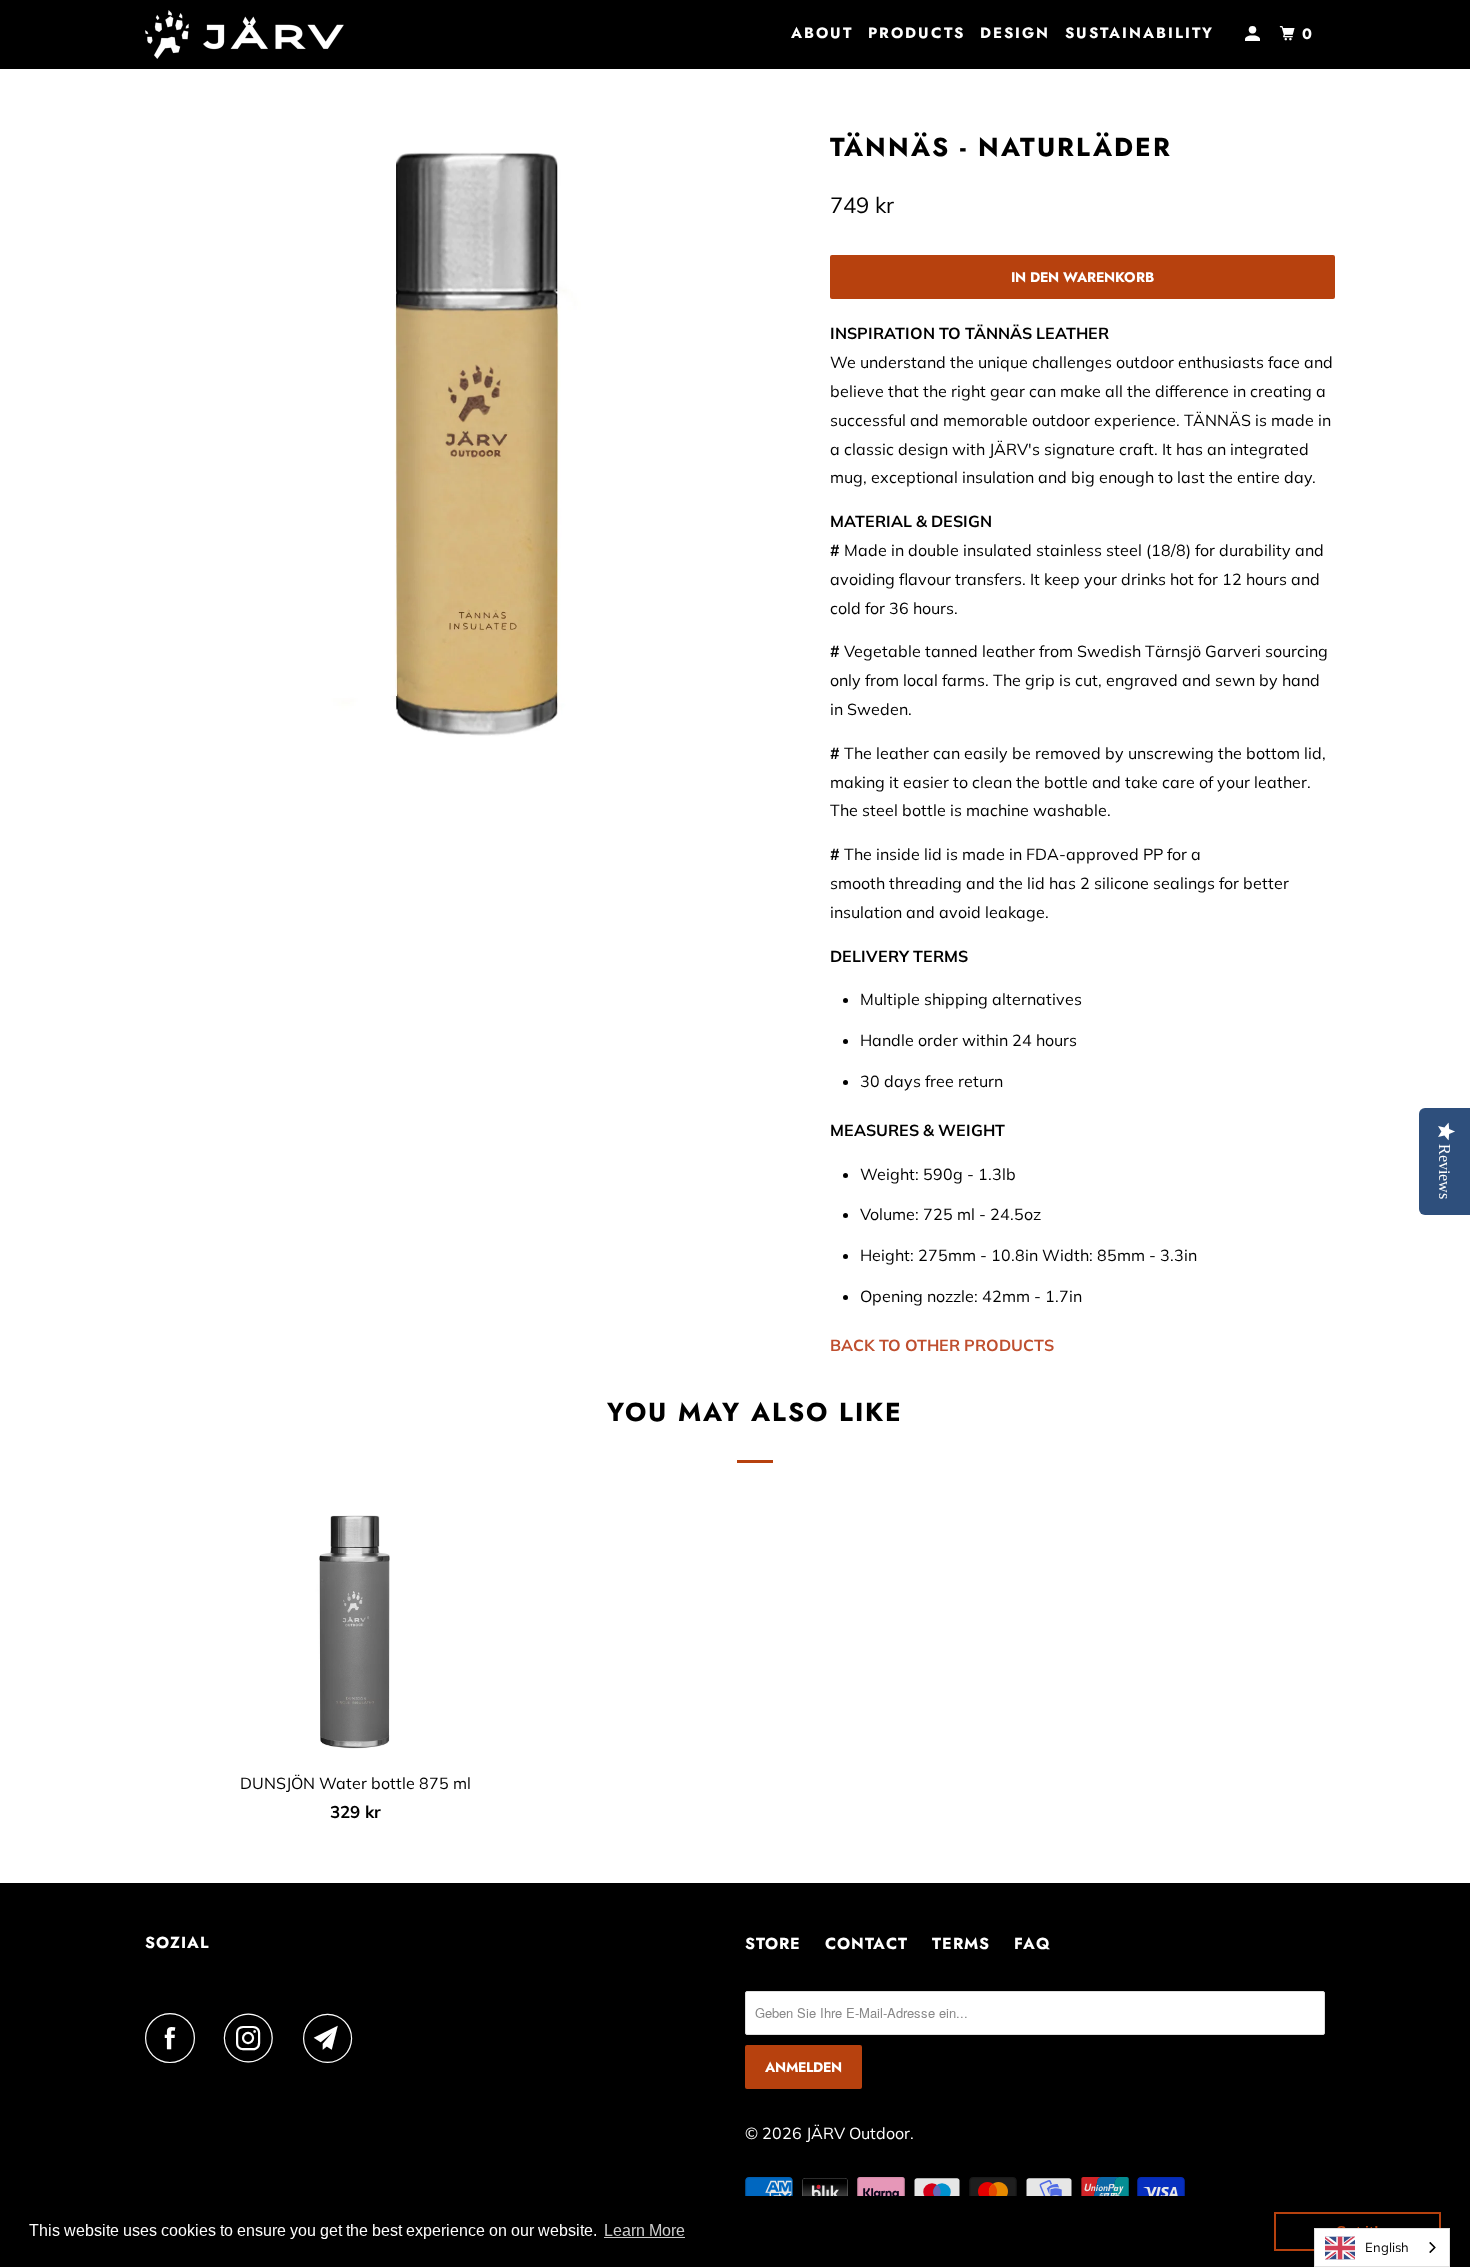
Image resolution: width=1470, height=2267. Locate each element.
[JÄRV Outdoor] (247, 34)
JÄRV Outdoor (858, 2133)
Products (916, 33)
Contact (866, 1943)
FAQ (1032, 1943)
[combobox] (1382, 2247)
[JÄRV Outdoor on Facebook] (175, 2038)
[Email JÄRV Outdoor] (333, 2038)
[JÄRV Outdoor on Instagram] (254, 2038)
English (1387, 2247)
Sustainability (1139, 33)
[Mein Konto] (1255, 34)
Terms (961, 1943)
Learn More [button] (644, 2230)
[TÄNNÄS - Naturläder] (482, 442)
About (822, 33)
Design (1015, 33)
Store (773, 1943)
